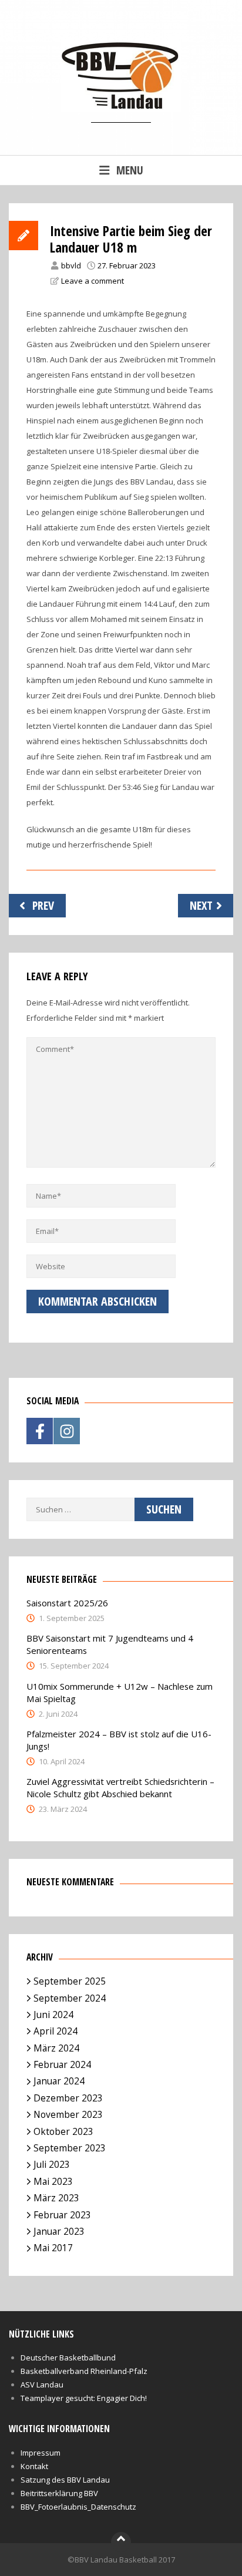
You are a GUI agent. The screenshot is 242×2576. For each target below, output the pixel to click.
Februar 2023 (62, 2215)
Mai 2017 (53, 2248)
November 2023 (68, 2114)
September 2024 (70, 1998)
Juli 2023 (52, 2164)
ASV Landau (42, 2385)
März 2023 (56, 2198)
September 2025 (70, 1981)
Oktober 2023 (63, 2131)
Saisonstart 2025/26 (67, 1603)
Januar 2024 (59, 2081)
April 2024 (56, 2031)
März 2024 (56, 2048)
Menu (130, 170)
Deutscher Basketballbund (68, 2358)
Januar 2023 (59, 2231)
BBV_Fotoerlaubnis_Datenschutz (78, 2507)
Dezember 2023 (68, 2098)
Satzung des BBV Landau (65, 2480)
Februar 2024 (62, 2064)
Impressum (41, 2453)
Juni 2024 (53, 2015)
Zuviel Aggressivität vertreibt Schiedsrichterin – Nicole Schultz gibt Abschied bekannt (120, 1788)
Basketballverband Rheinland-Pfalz (84, 2371)
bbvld (71, 265)
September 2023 (70, 2148)
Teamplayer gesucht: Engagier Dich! (84, 2398)
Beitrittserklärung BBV (59, 2493)
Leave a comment (93, 281)
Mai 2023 (53, 2181)
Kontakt (34, 2466)
